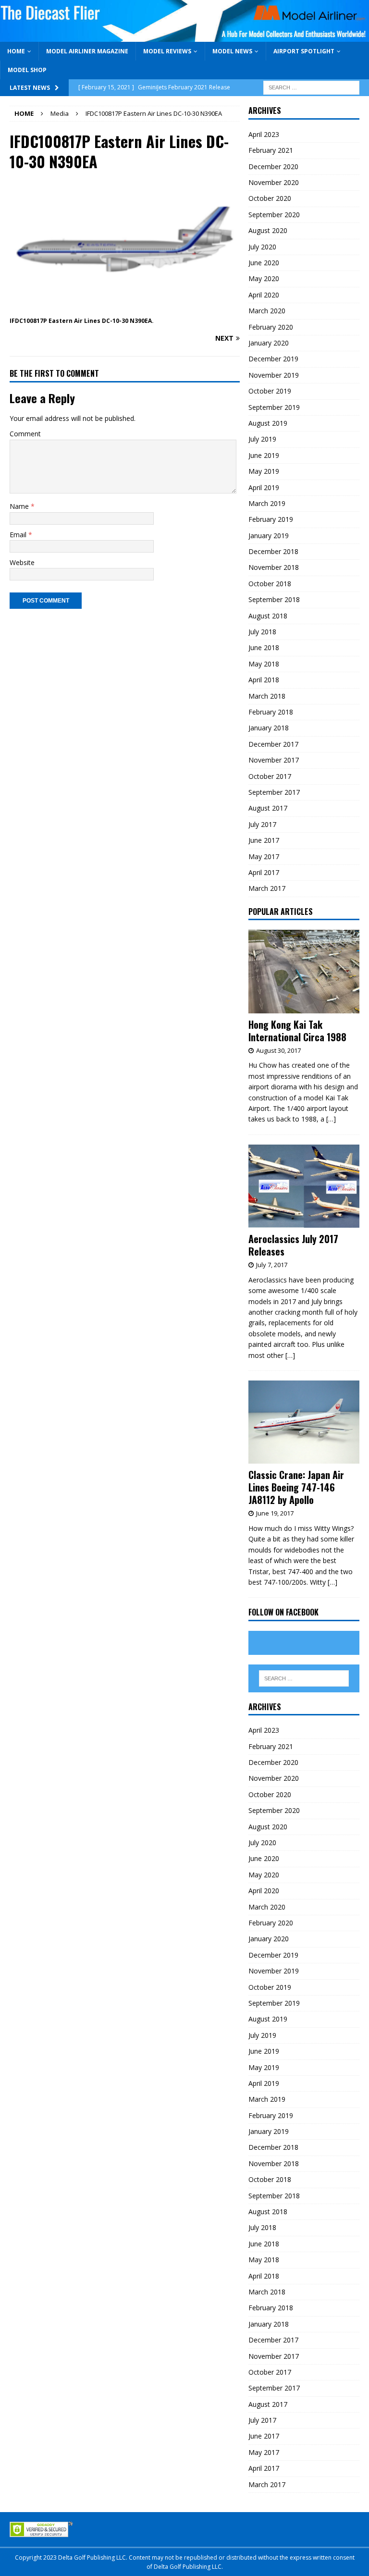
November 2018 (274, 567)
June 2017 (264, 840)
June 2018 (264, 647)
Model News (232, 51)
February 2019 (271, 519)
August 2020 (268, 230)
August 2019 (268, 423)
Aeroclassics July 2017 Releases (293, 1245)
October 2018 (270, 584)
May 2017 (264, 857)
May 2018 (264, 664)
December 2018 (273, 551)
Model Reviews (167, 51)
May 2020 (264, 278)
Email (19, 535)
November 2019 (274, 375)
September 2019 (274, 407)
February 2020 (271, 327)
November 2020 (274, 182)
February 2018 (271, 712)
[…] (331, 1119)
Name (20, 506)
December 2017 (273, 744)
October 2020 (270, 198)
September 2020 (274, 215)
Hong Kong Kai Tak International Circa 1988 (297, 1031)
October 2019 (270, 391)
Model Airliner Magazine (87, 51)
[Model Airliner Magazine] (184, 36)
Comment (25, 434)
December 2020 (273, 166)
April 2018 (264, 680)
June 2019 (264, 455)
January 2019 (269, 536)
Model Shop (27, 70)
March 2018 (267, 696)
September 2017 (274, 792)
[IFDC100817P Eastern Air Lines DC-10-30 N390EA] (125, 309)
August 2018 (268, 616)
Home (16, 51)
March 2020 (267, 311)
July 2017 (262, 824)
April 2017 (264, 872)
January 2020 (269, 343)
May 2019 (264, 471)
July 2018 (262, 632)
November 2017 (274, 760)
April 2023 (264, 134)
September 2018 (274, 599)
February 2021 (271, 150)
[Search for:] (311, 87)
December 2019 (273, 359)
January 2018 (269, 728)
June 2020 (264, 263)
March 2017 (267, 888)
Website (22, 562)
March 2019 (267, 503)
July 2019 (262, 439)
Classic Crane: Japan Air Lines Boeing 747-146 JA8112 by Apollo (296, 1487)
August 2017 (268, 808)
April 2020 (264, 295)
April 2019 (264, 487)
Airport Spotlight (304, 51)
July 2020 (262, 247)
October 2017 (270, 776)
